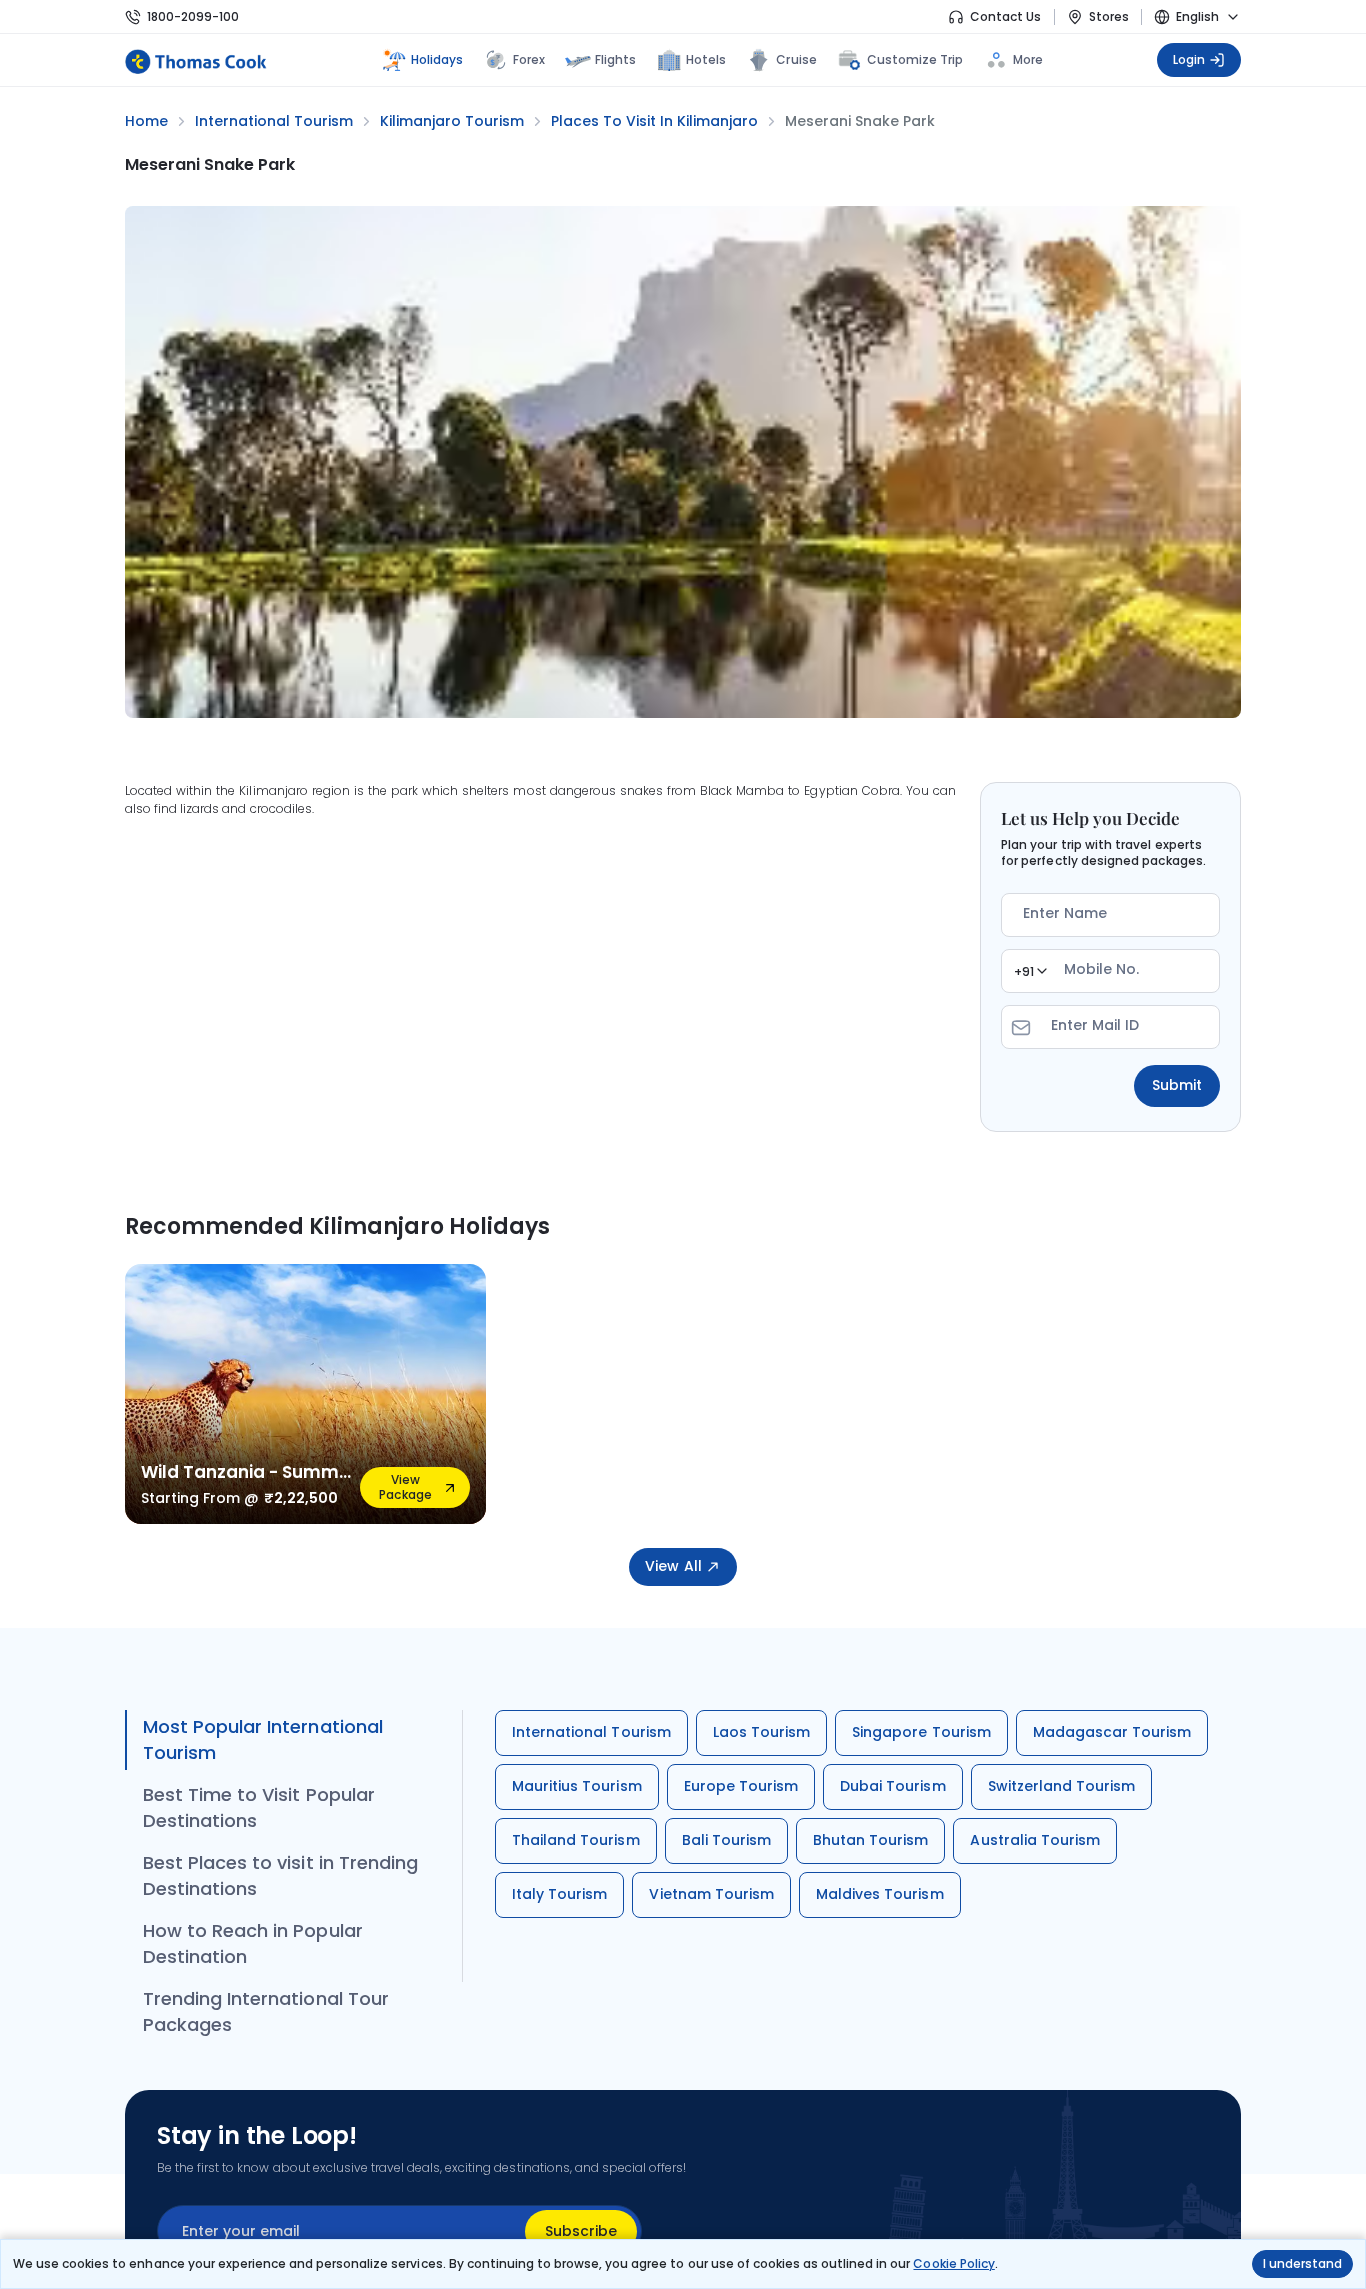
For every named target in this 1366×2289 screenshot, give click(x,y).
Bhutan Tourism (871, 1840)
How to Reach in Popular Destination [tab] (253, 1943)
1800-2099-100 (193, 16)
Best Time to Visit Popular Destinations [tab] (259, 1807)
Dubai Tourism (892, 1786)
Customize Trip (915, 57)
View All (673, 1566)
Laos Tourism (761, 1732)
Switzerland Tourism (1062, 1786)
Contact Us (1005, 16)
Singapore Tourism (921, 1732)
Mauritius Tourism (577, 1786)
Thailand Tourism (576, 1840)
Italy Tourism (559, 1894)
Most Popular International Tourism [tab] (263, 1739)
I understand (1302, 2263)
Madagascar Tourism (1112, 1732)
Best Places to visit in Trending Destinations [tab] (280, 1875)
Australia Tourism (1035, 1840)
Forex (529, 59)
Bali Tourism (726, 1840)
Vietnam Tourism (711, 1894)
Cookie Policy (953, 2263)
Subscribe (581, 2231)
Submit (1177, 1085)
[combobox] (1030, 971)
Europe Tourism (741, 1786)
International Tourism (591, 1732)
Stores (1109, 16)
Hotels (706, 59)
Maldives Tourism (880, 1894)
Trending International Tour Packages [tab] (266, 2011)
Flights (615, 59)
